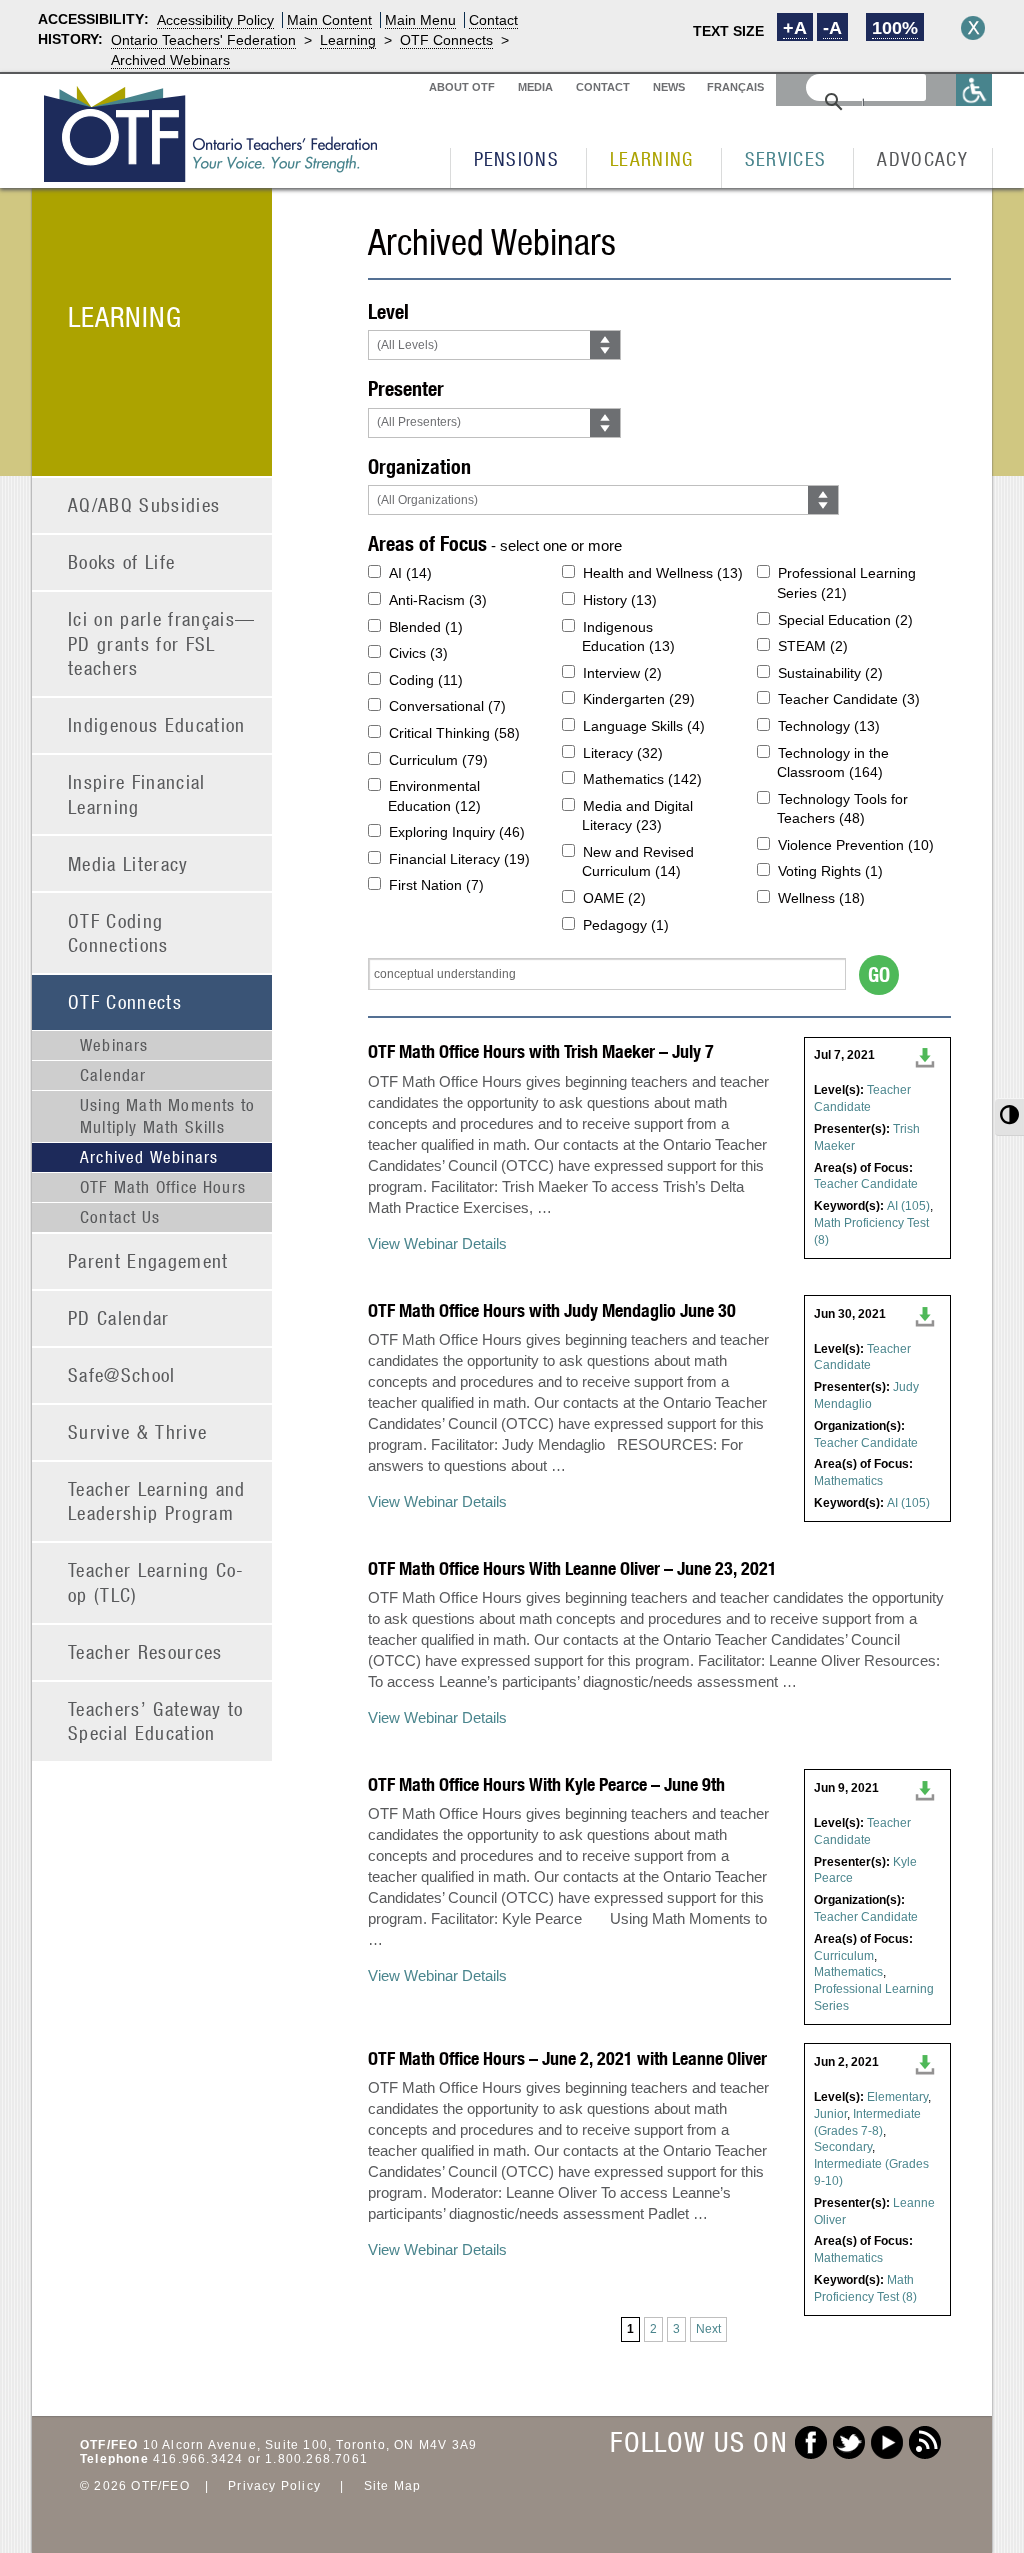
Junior (830, 2114)
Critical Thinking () (454, 733)
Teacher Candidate (866, 1184)
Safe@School (122, 1374)
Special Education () (845, 620)
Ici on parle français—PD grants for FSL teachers (161, 643)
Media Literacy (128, 863)
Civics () (418, 653)
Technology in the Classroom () (833, 763)
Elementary (897, 2097)
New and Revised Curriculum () (638, 862)
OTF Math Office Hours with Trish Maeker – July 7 (541, 1051)
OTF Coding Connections (118, 933)
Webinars (114, 1045)
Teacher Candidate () (849, 699)
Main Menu (420, 20)
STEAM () (813, 646)
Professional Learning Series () (846, 583)
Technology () (829, 726)
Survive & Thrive (137, 1431)
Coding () (426, 680)
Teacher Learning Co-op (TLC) (156, 1582)
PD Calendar (119, 1317)
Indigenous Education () (628, 637)
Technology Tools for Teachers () (842, 809)
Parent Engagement (148, 1260)
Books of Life (121, 561)
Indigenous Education (157, 724)
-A (832, 28)
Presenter (406, 388)
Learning (348, 40)
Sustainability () (830, 673)
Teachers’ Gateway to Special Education (156, 1721)
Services (786, 158)
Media (535, 87)
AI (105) (908, 1206)
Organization (419, 466)
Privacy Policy (274, 2486)
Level (388, 311)
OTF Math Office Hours (163, 1187)
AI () (410, 573)
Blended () (426, 627)
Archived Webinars (170, 60)
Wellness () (821, 898)
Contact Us (120, 1217)
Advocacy (922, 158)
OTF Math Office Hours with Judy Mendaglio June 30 (552, 1310)
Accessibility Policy (215, 20)
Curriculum (844, 1956)
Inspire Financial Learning (137, 794)
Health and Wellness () (663, 573)
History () (620, 600)
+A (795, 28)
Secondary (843, 2147)
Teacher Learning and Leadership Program (157, 1501)
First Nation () (436, 885)
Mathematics (848, 1481)
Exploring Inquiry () (457, 832)
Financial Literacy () (459, 859)
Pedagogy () (626, 925)
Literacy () (623, 753)
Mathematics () (642, 779)
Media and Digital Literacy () (637, 816)
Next (708, 2329)
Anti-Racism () (438, 600)
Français (735, 87)
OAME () (614, 898)
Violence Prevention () (856, 845)
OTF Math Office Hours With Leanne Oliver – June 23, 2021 (572, 1568)
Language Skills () (644, 726)
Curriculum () (438, 760)
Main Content (329, 20)
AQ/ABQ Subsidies (144, 504)
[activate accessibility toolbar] (974, 89)
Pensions (517, 158)
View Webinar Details (437, 1243)
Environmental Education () (434, 796)
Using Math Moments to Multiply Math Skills (167, 1116)
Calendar (113, 1075)
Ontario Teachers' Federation (203, 40)
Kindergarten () (639, 699)
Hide (973, 28)
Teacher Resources (145, 1651)
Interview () (622, 673)
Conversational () (447, 706)
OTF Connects (446, 40)
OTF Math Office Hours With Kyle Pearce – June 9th (546, 1784)
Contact (493, 20)
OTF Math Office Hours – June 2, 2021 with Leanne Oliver (567, 2058)
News (669, 87)
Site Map (393, 2486)
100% (895, 28)
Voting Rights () (830, 871)
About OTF (462, 87)
